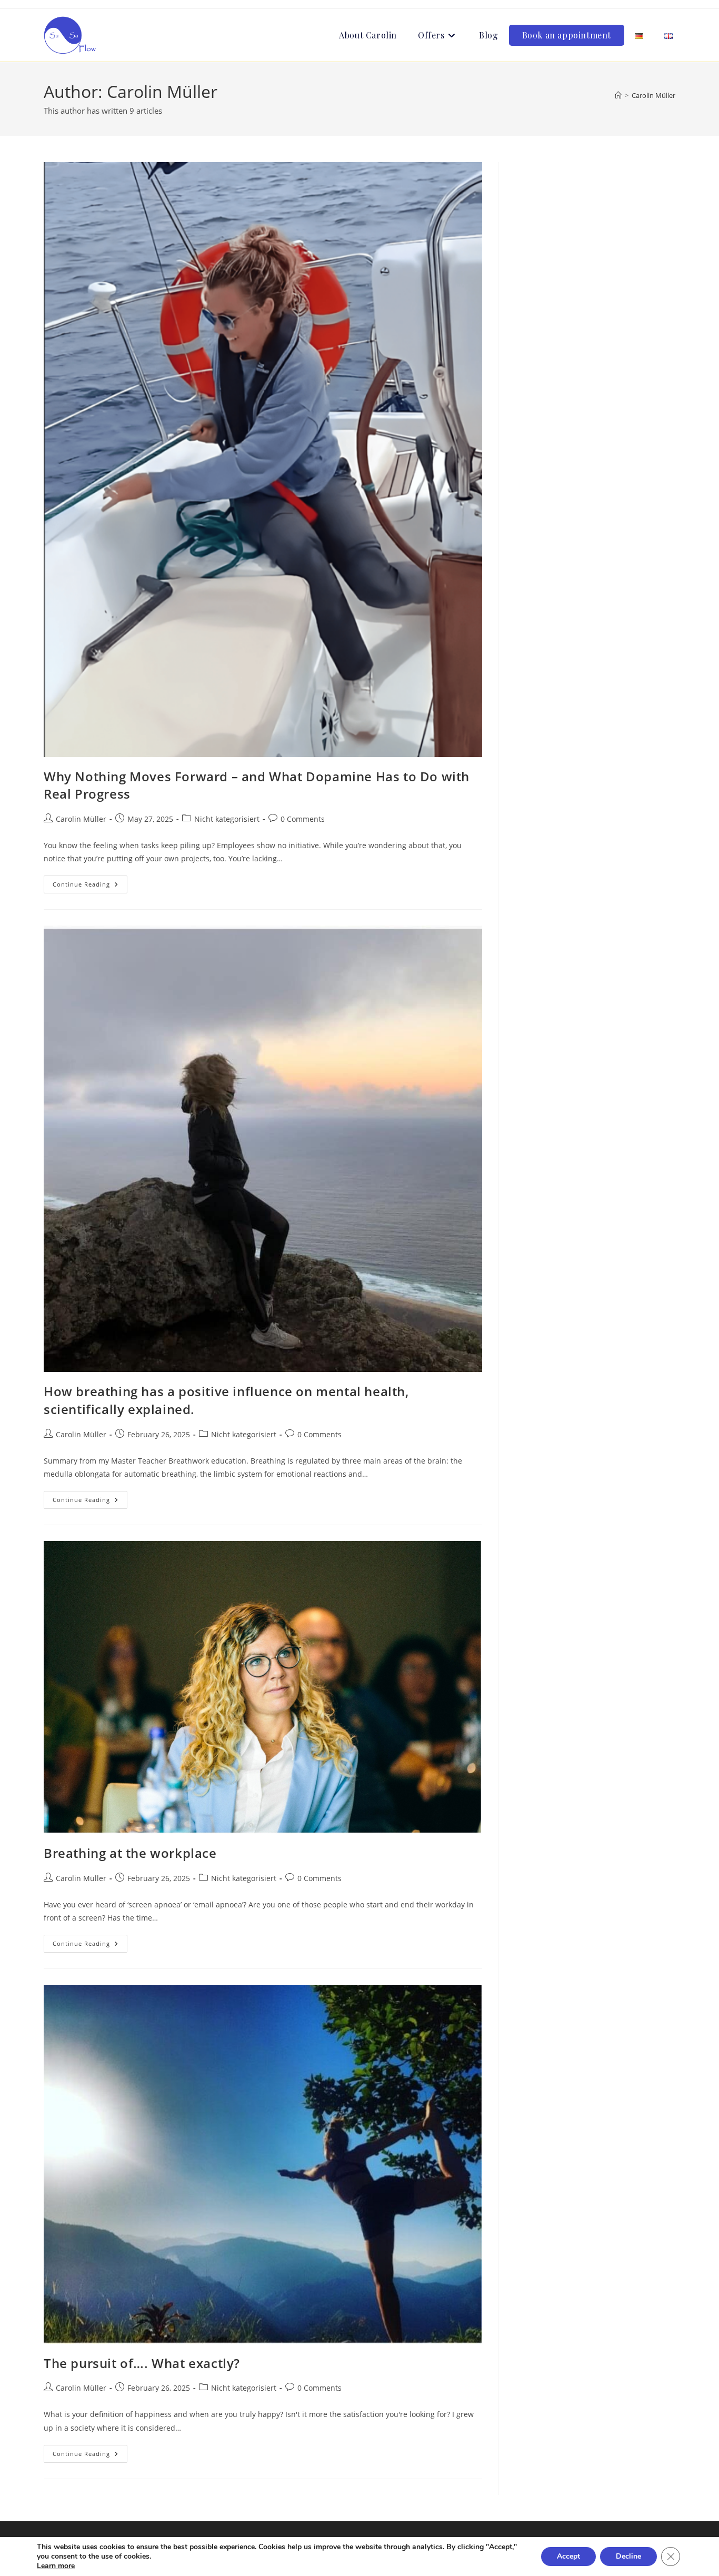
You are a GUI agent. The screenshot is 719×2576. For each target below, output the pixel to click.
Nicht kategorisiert (227, 819)
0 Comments (303, 819)
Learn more (56, 2566)
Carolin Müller (653, 95)
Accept (568, 2556)
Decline (628, 2556)
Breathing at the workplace (130, 1853)
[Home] (618, 95)
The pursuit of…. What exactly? (142, 2363)
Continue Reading (90, 886)
